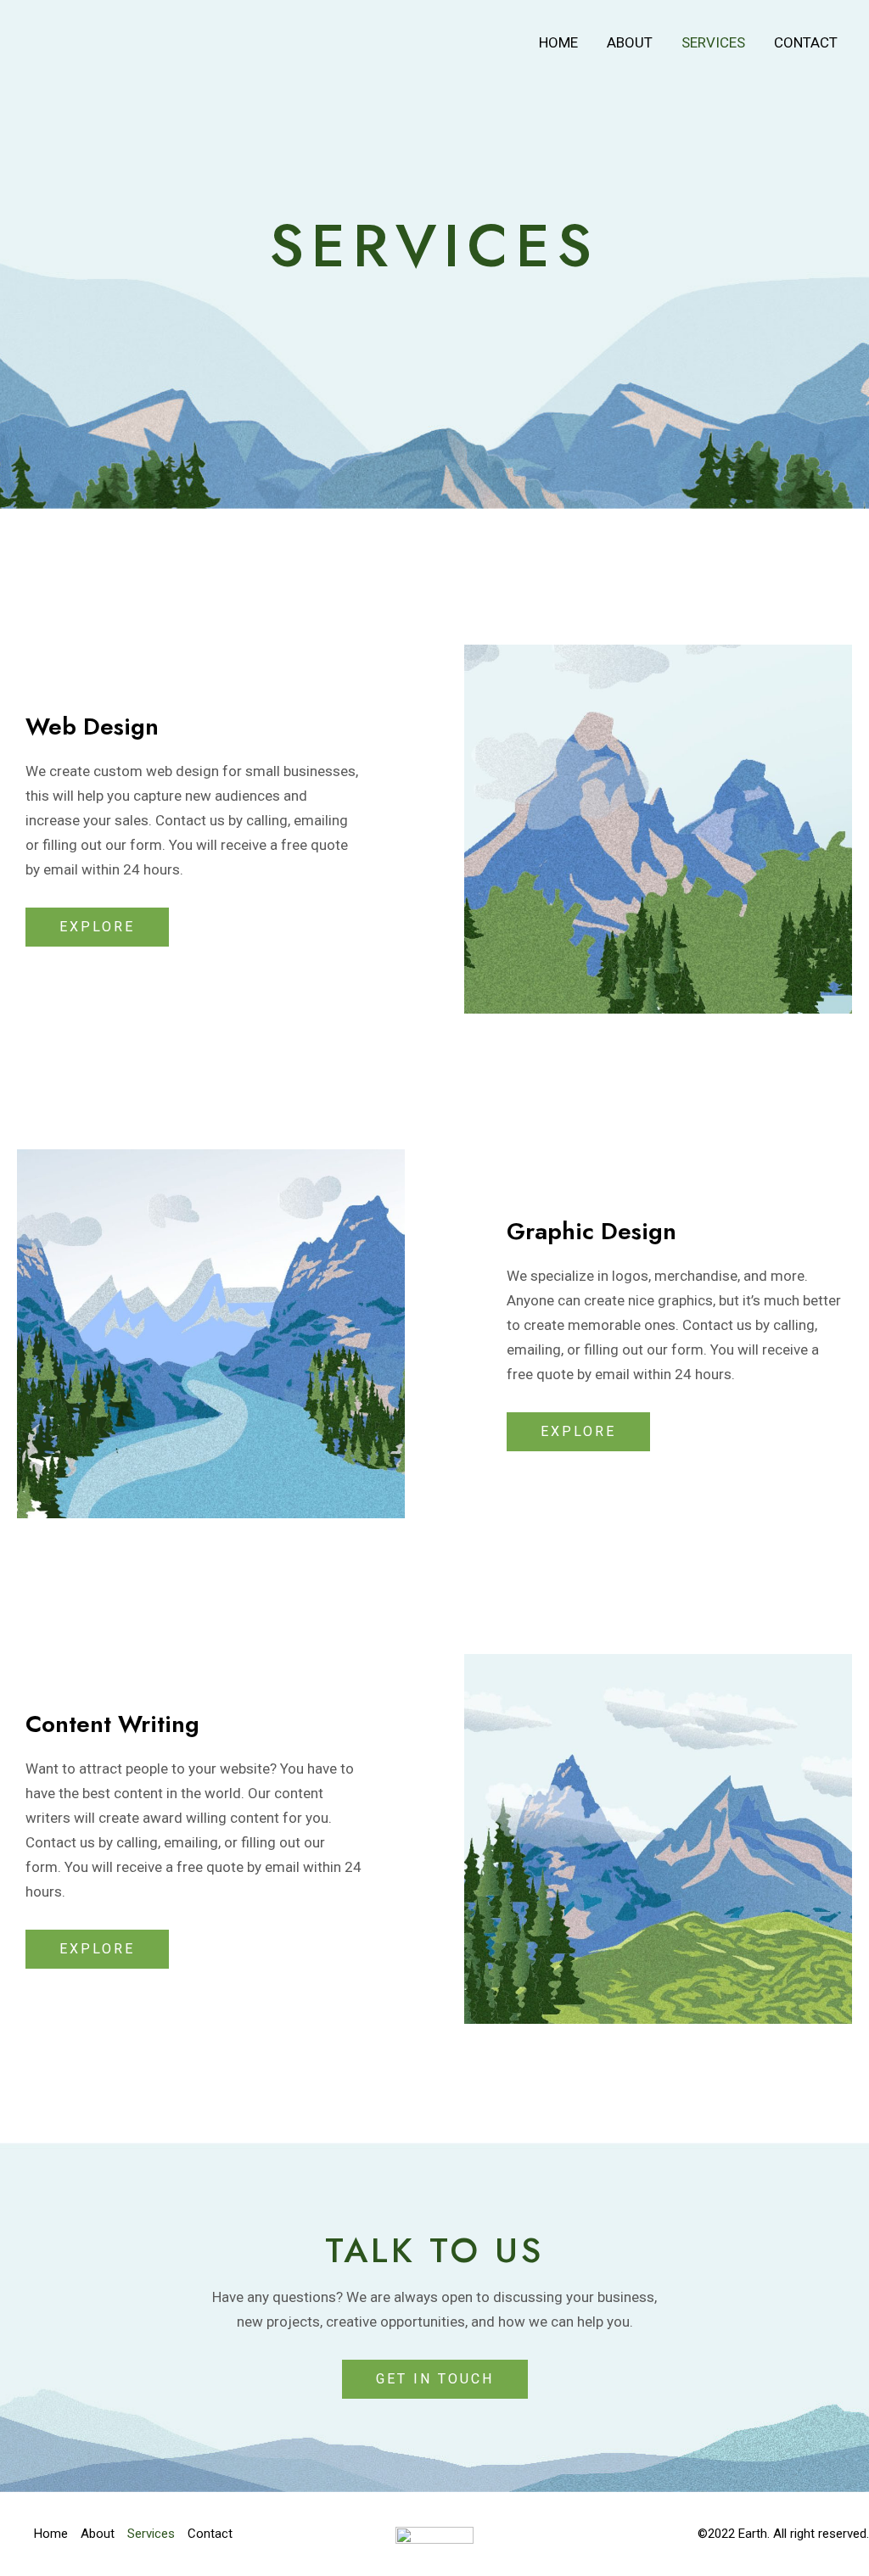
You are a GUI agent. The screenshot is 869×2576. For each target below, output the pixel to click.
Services (713, 42)
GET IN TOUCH (435, 2379)
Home (558, 42)
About (630, 42)
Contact (806, 42)
